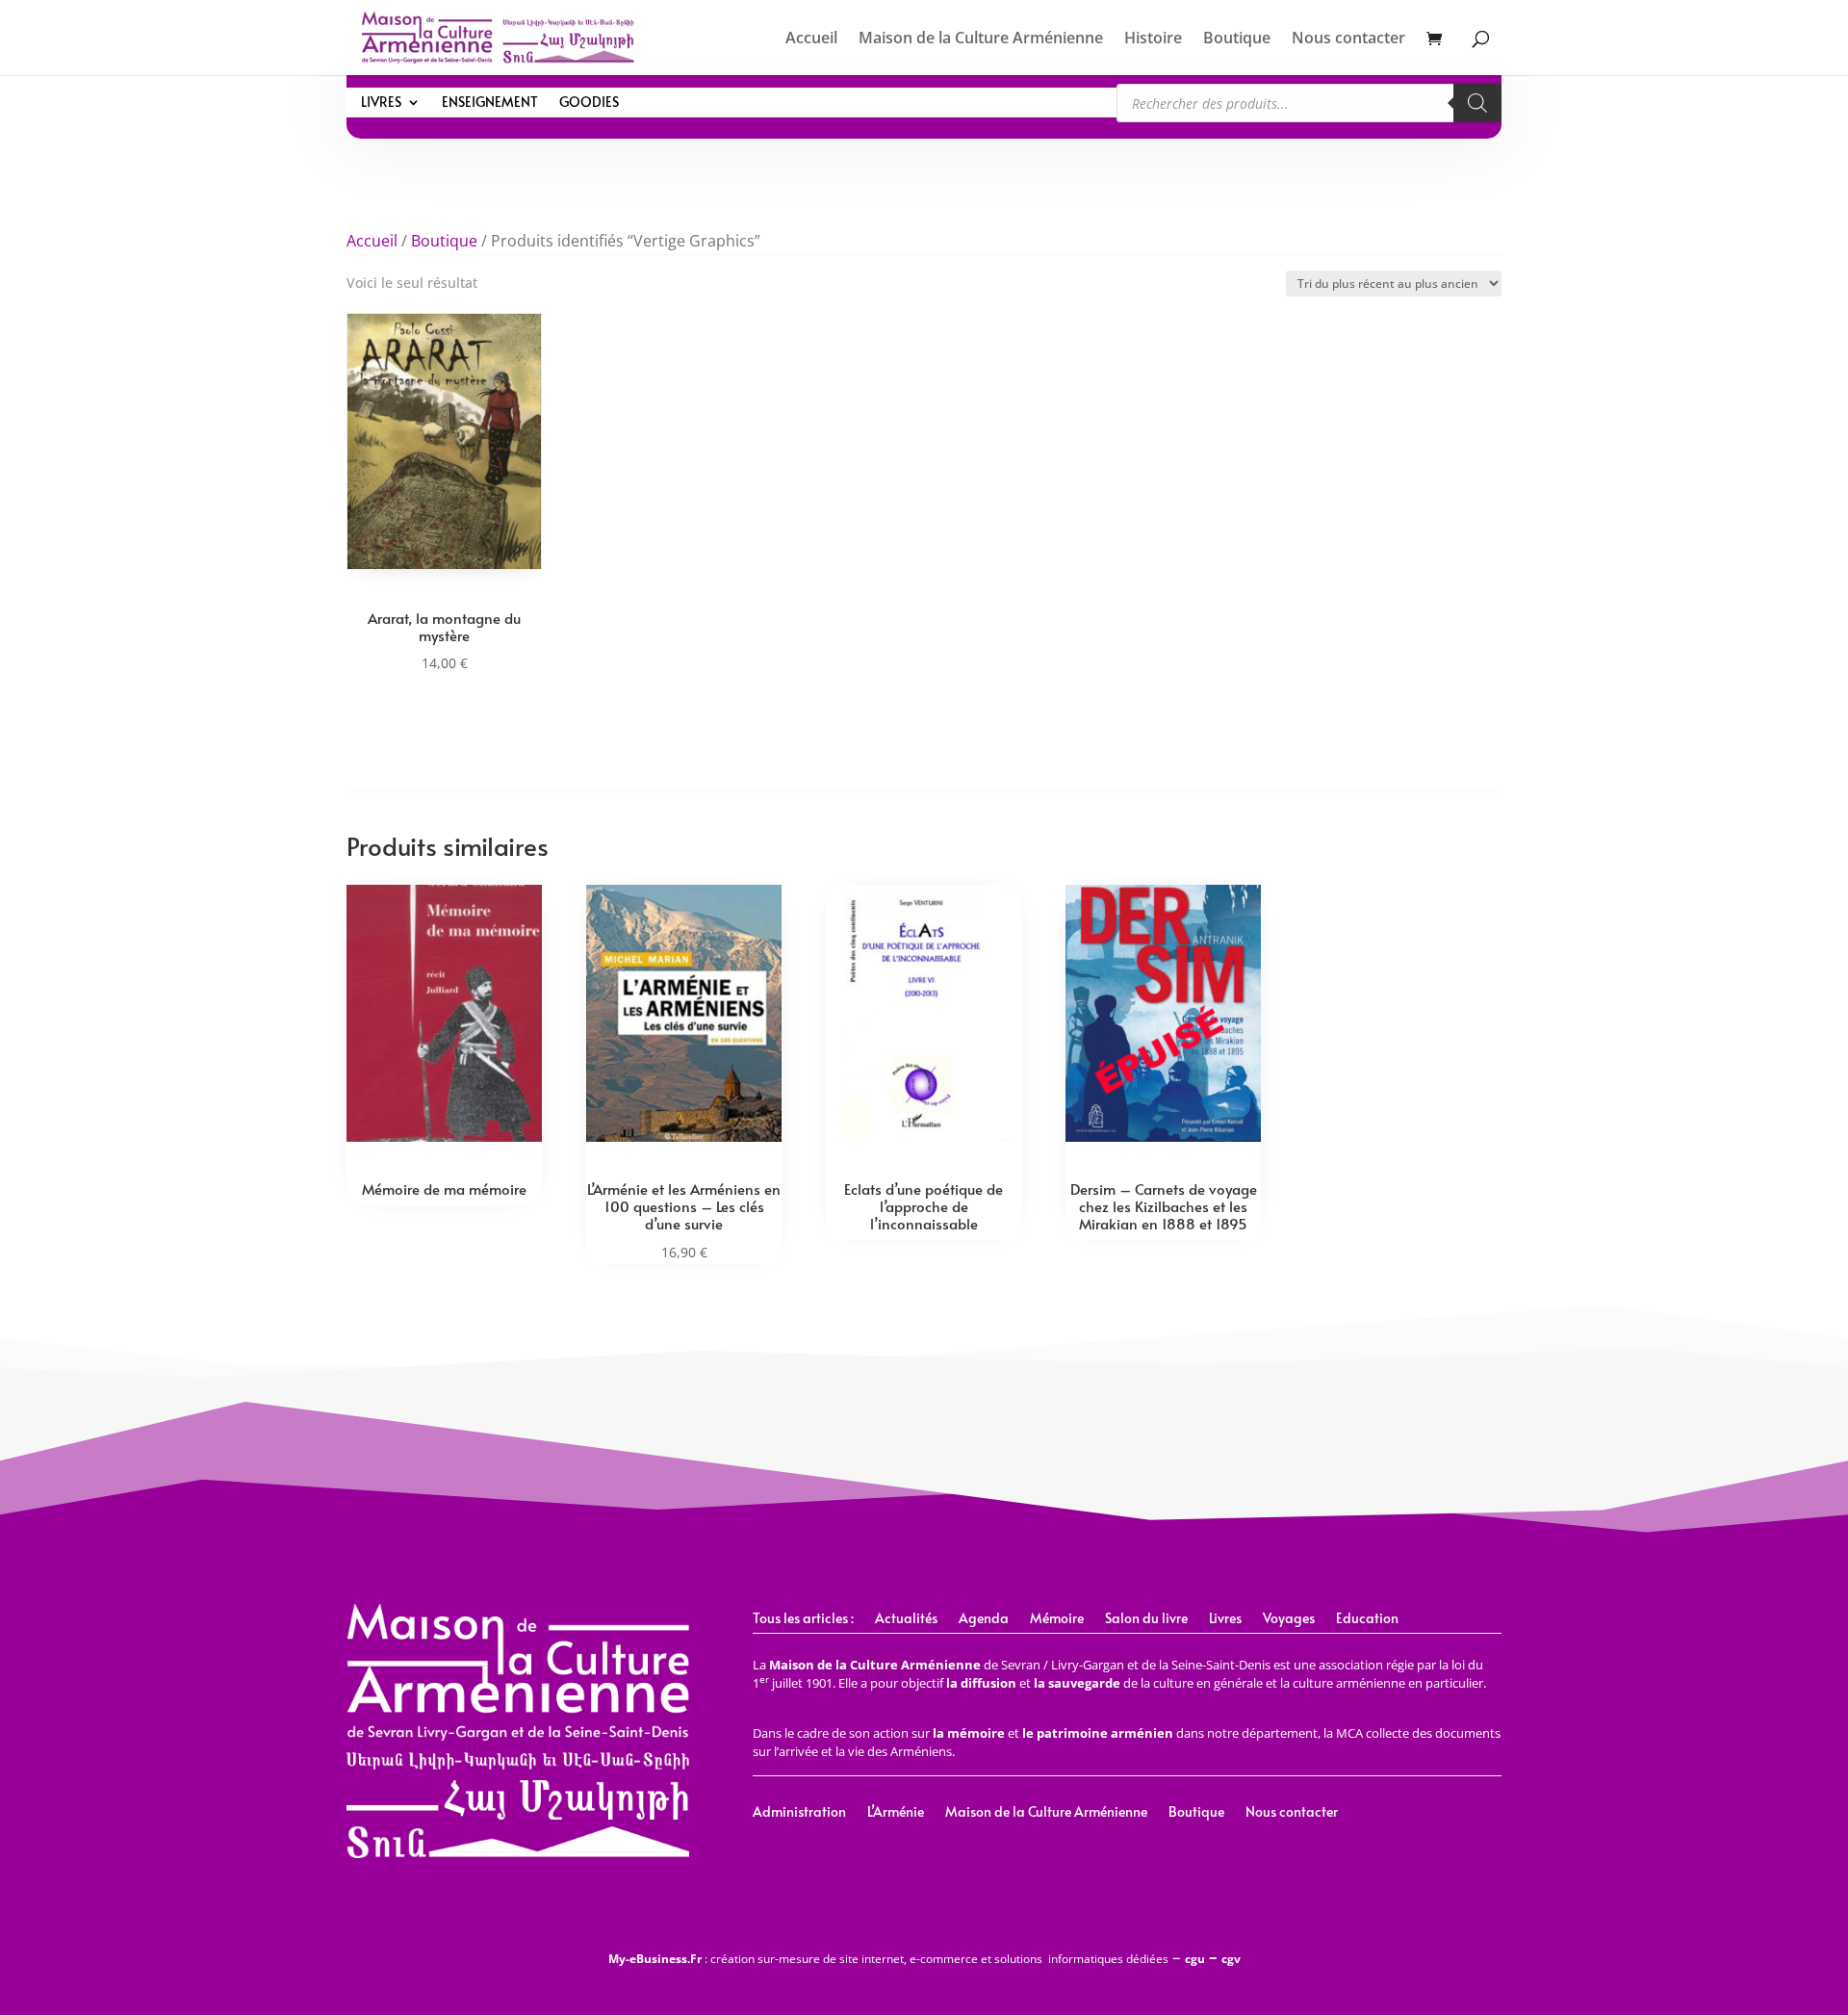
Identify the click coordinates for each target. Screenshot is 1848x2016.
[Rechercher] (1477, 103)
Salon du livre (1146, 1619)
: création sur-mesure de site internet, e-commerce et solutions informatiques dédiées (888, 1959)
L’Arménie (896, 1813)
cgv (1231, 1959)
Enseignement (490, 103)
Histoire (1153, 39)
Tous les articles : (803, 1619)
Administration (799, 1813)
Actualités (906, 1619)
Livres (381, 103)
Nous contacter (1348, 39)
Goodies (589, 103)
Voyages (1289, 1619)
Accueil (811, 39)
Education (1367, 1619)
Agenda (984, 1619)
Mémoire (1057, 1619)
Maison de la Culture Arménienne (981, 39)
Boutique (1237, 39)
